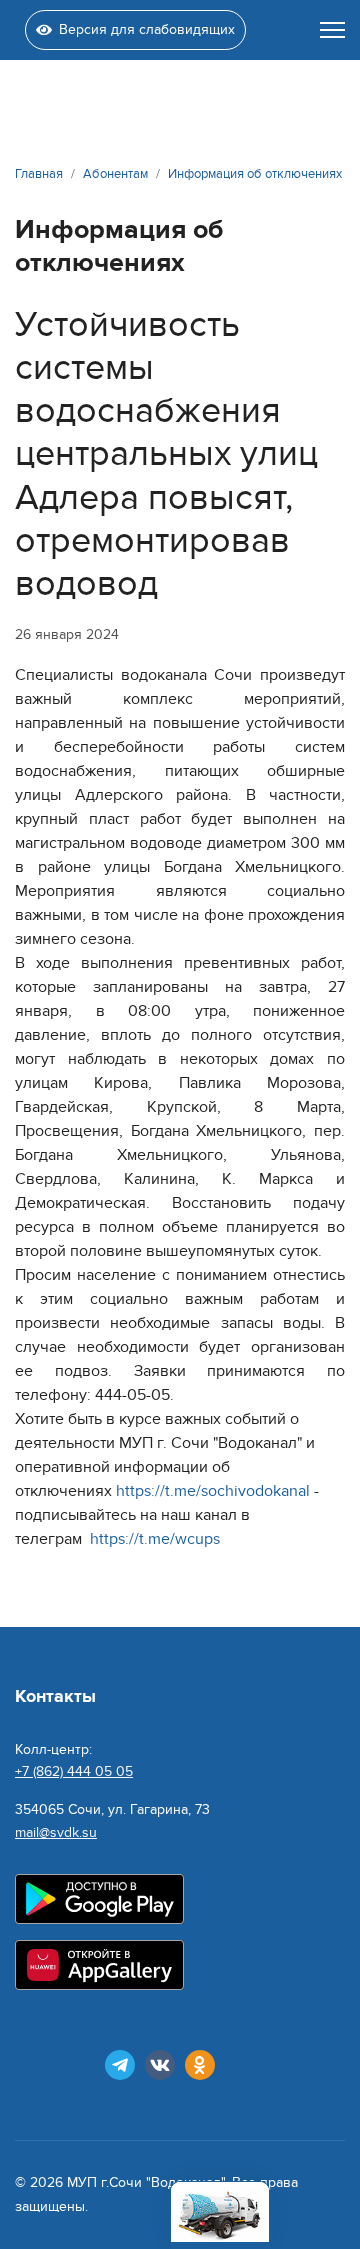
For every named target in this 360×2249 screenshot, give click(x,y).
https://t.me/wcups (155, 1539)
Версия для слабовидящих (147, 29)
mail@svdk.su (56, 1832)
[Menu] (332, 30)
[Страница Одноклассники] (200, 2065)
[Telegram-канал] (120, 2065)
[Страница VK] (160, 2065)
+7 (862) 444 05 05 (74, 1771)
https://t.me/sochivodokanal (213, 1491)
